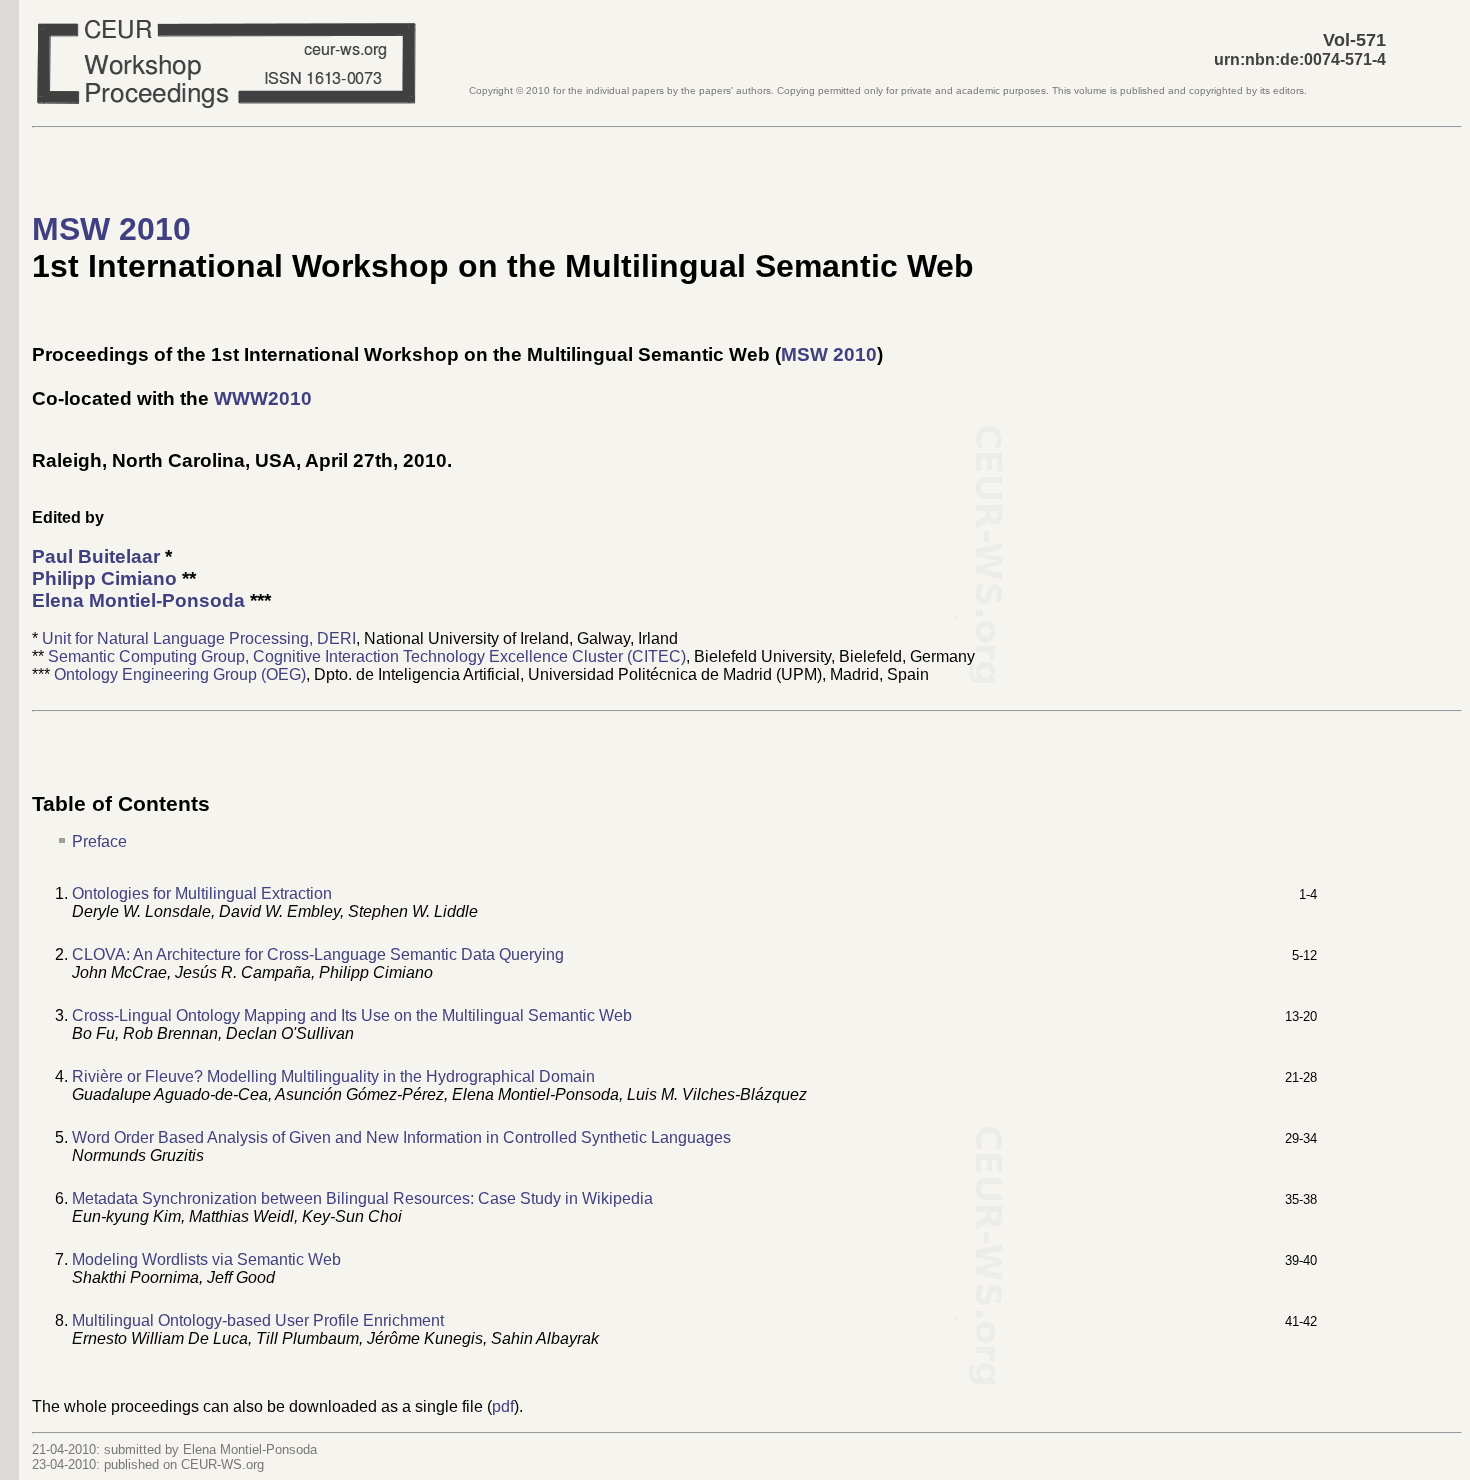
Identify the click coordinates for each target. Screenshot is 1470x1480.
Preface (99, 841)
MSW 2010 (111, 229)
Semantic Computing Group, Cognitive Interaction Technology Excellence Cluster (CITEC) (367, 656)
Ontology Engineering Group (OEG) (180, 674)
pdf (503, 1406)
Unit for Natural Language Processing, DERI (199, 638)
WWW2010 (263, 398)
